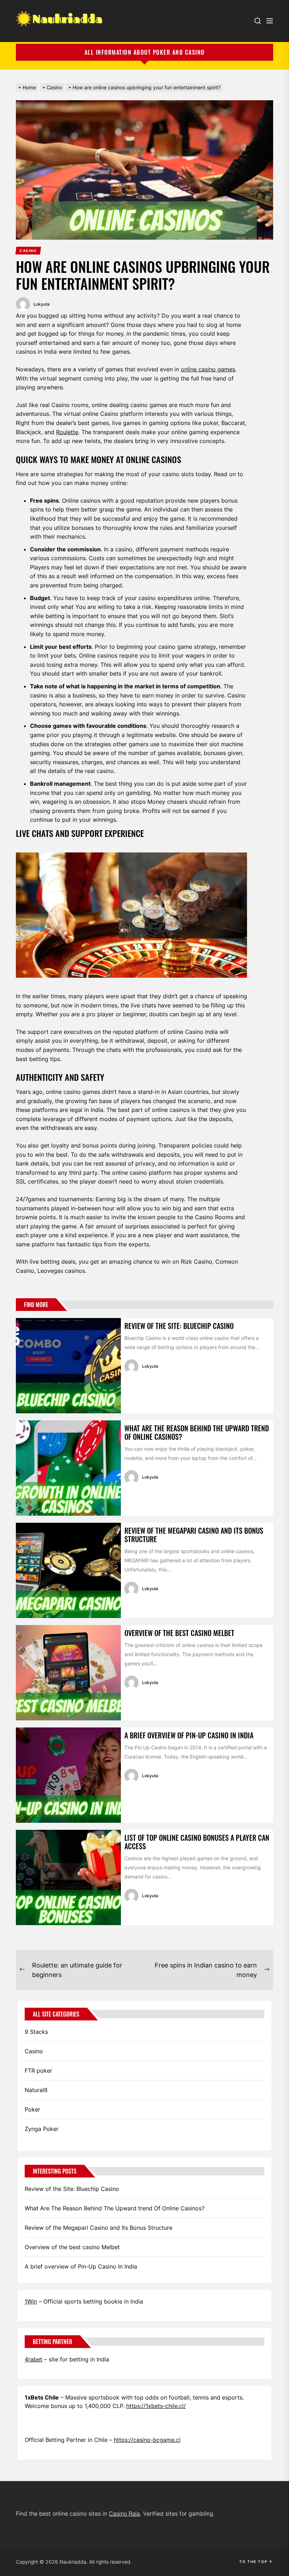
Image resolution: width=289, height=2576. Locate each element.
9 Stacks (36, 2032)
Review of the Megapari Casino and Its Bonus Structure (194, 1535)
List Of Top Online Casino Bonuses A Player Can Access (197, 1842)
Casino (34, 2051)
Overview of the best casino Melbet (179, 1633)
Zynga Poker (42, 2129)
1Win (31, 2301)
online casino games (208, 369)
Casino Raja (124, 2514)
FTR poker (38, 2071)
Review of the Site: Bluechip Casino (179, 1326)
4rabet (33, 2359)
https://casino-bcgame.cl (147, 2440)
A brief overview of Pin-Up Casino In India (189, 1735)
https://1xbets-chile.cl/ (156, 2406)
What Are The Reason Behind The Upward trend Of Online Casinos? (197, 1432)
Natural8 (36, 2090)
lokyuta (42, 304)
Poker (32, 2109)
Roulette (67, 432)
